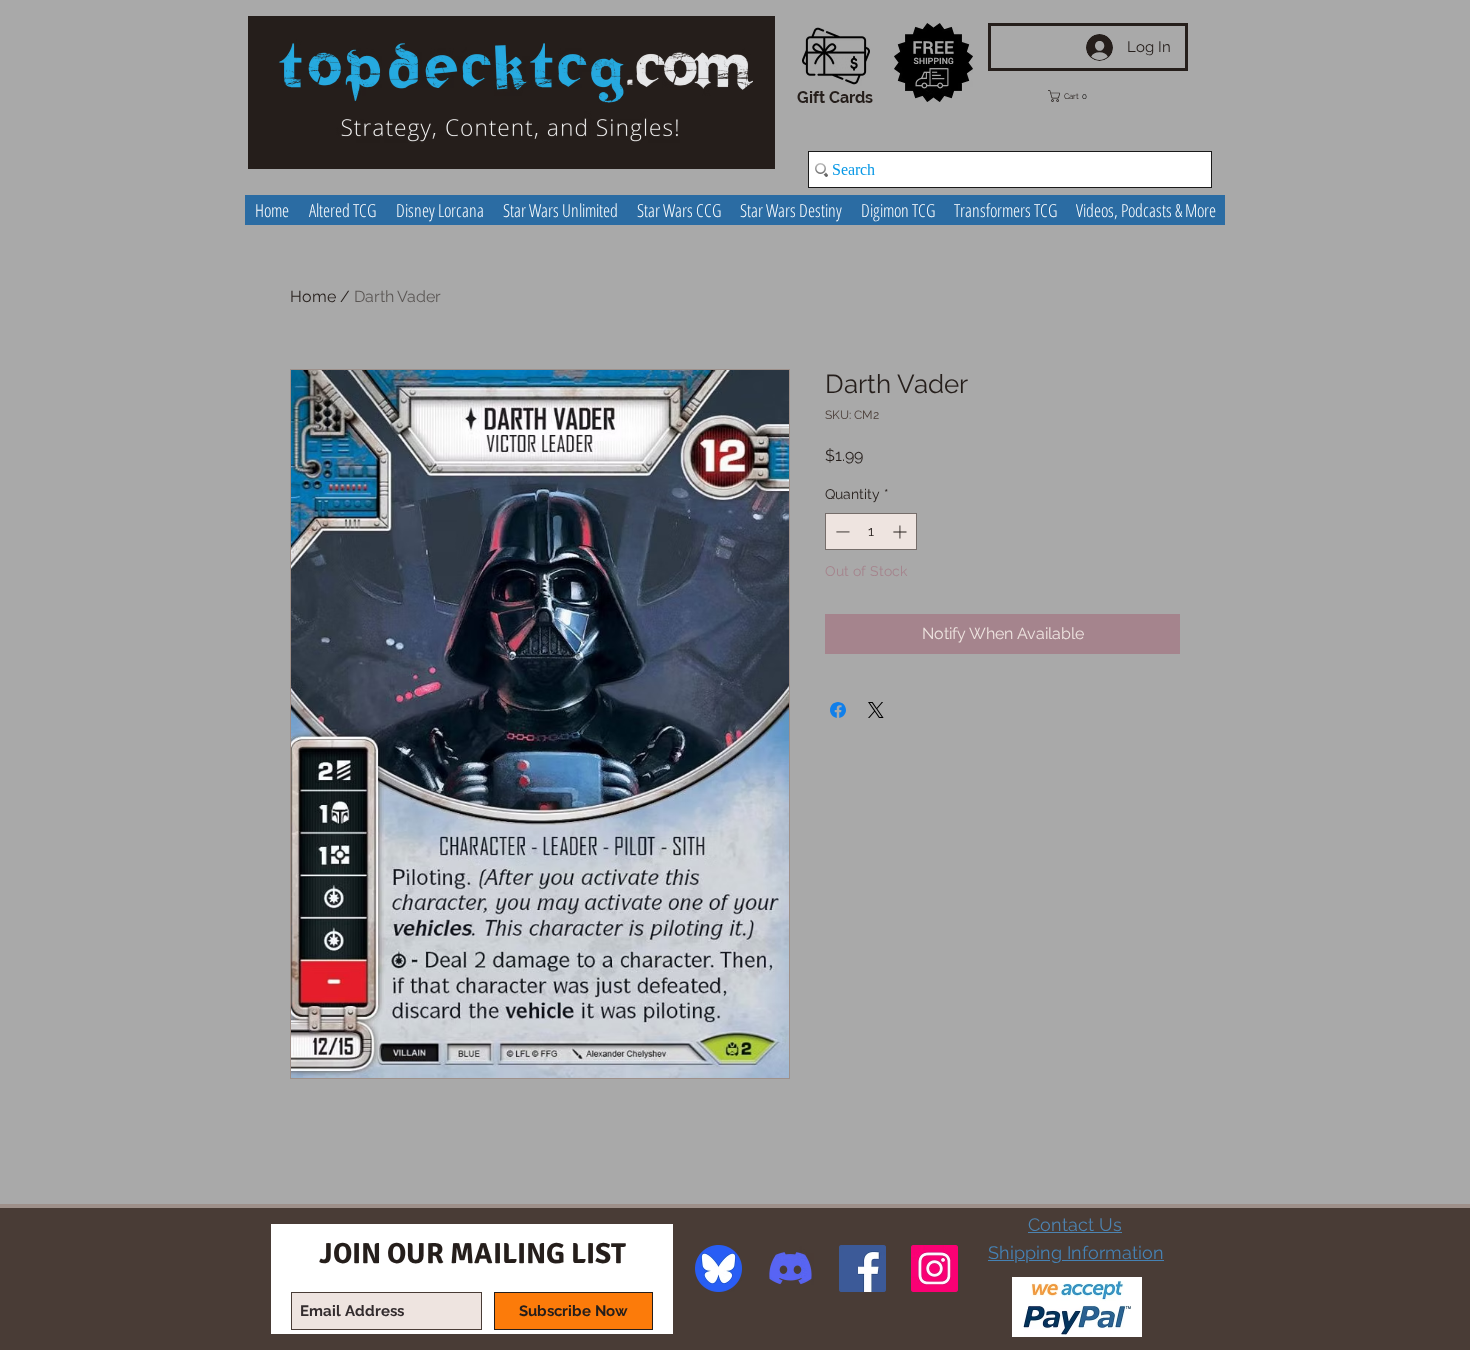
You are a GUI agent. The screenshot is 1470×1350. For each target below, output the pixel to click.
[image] (718, 1268)
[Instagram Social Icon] (934, 1268)
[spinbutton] (871, 531)
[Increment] (901, 531)
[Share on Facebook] (838, 710)
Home (313, 296)
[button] (1082, 96)
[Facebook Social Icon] (862, 1268)
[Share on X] (876, 710)
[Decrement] (840, 531)
